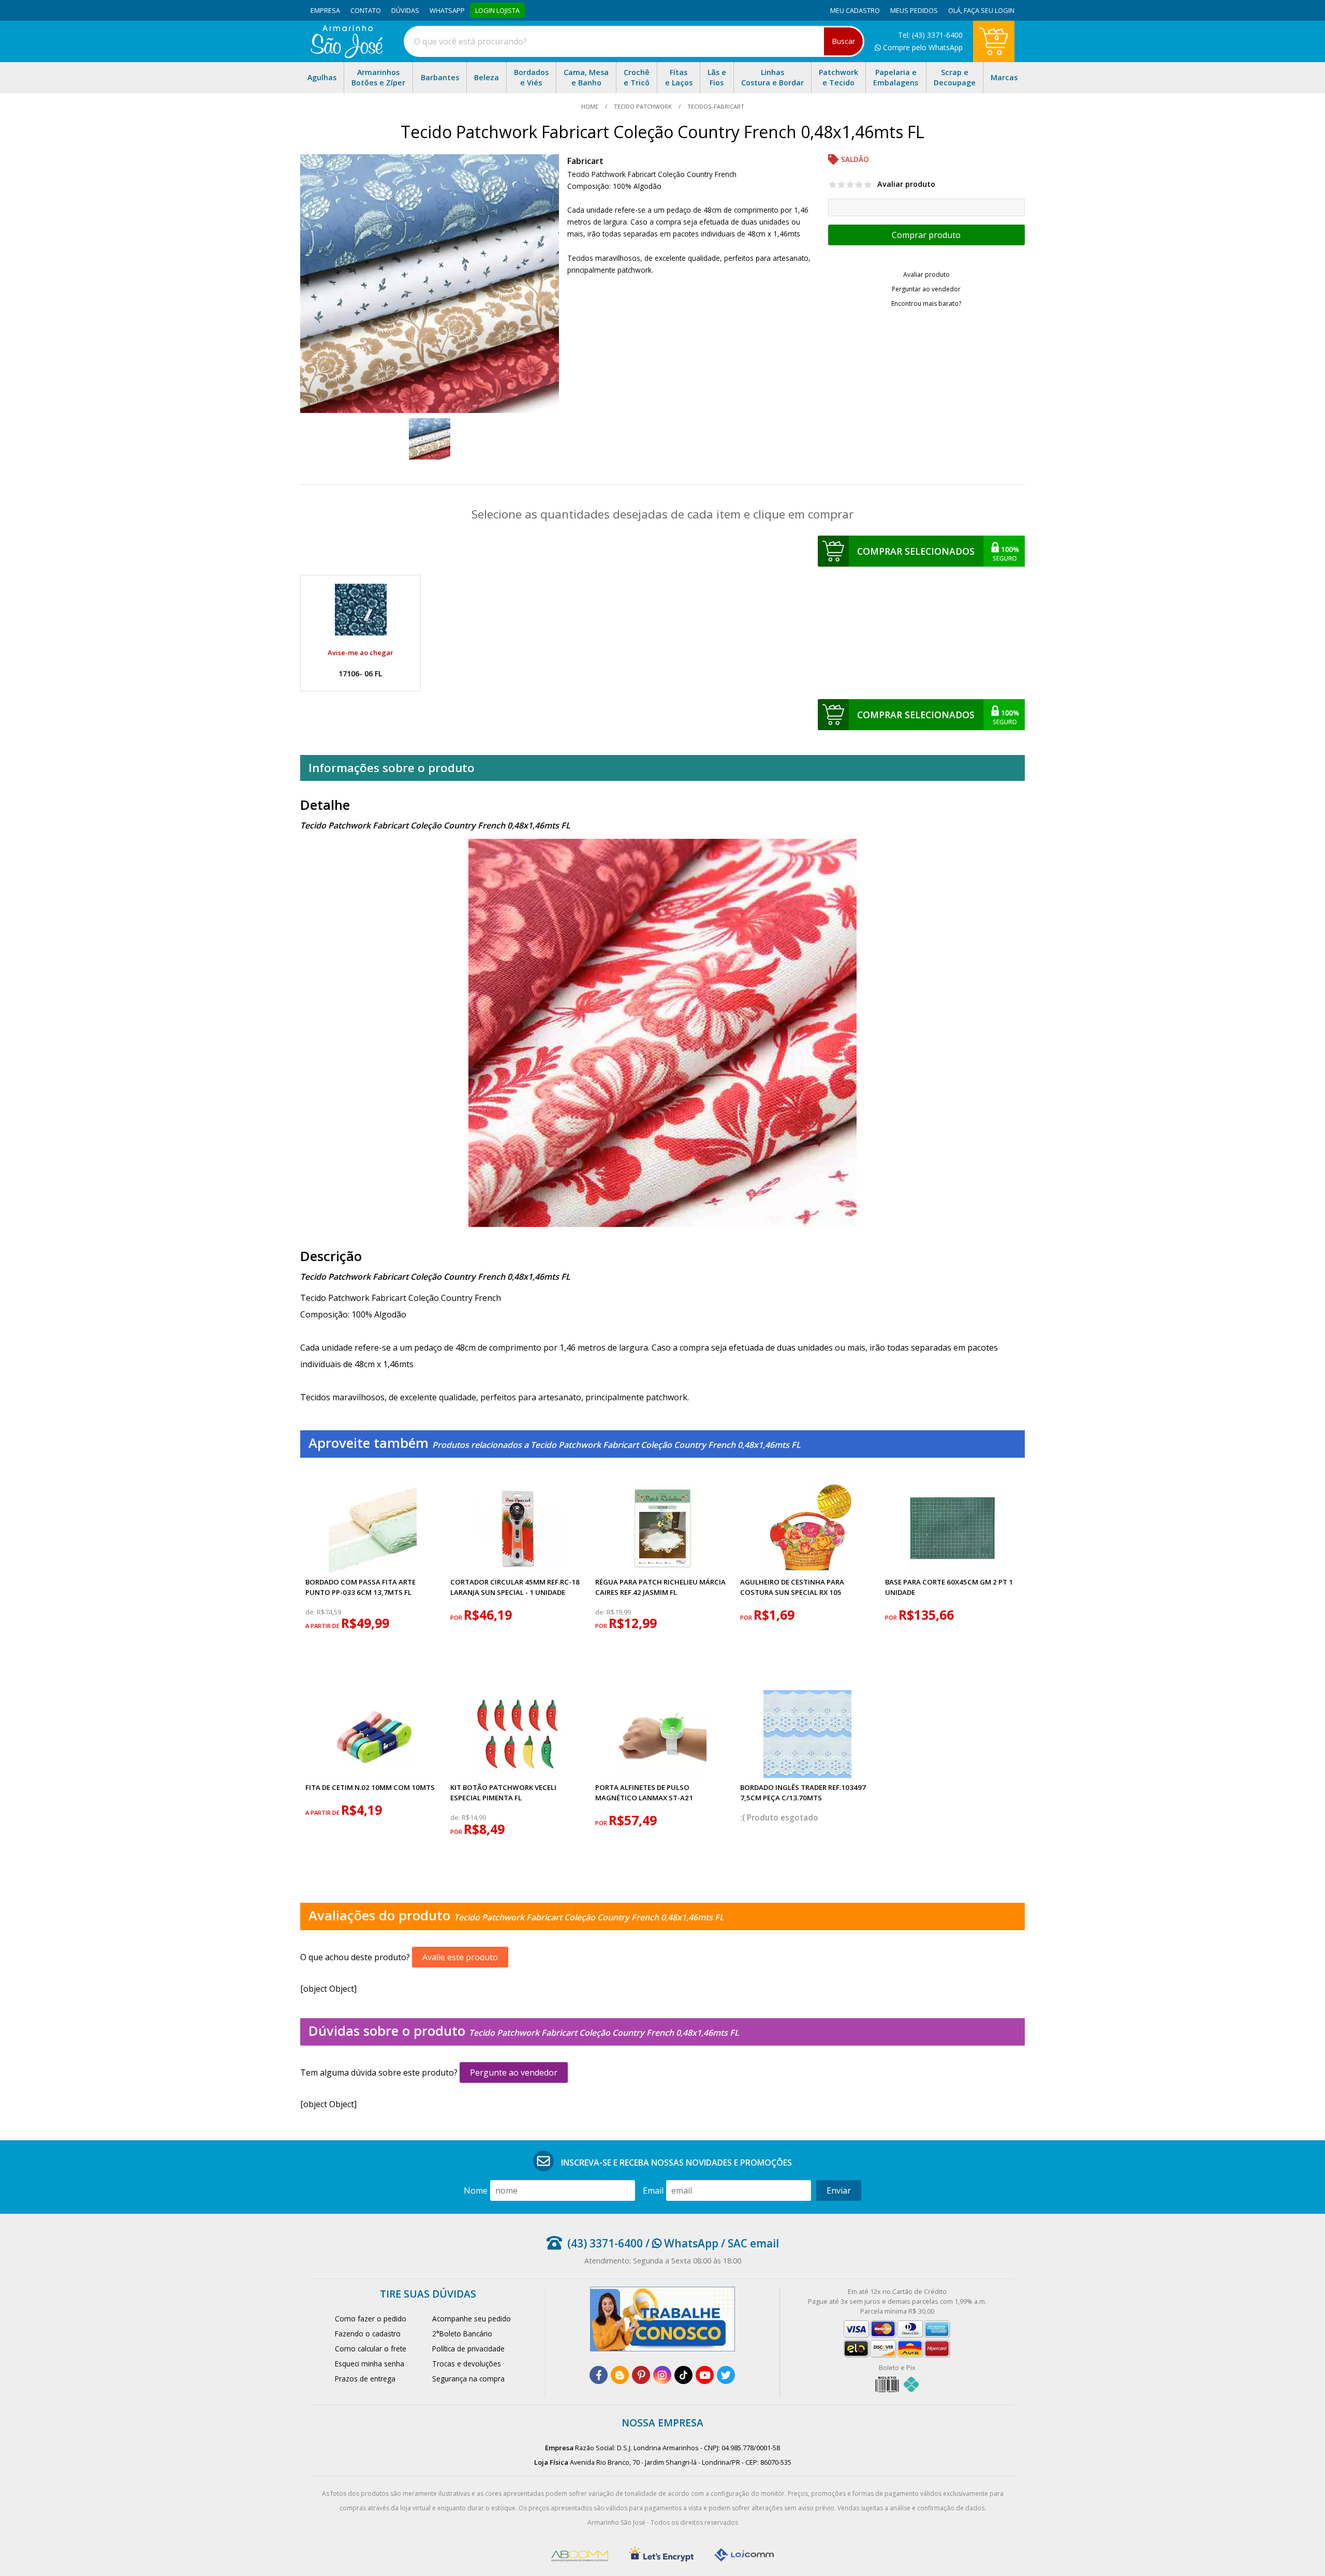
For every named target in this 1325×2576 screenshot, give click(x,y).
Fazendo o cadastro (368, 2334)
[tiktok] (683, 2375)
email (653, 2190)
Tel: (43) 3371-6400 (930, 35)
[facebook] (599, 2375)
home (591, 106)
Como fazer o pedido (371, 2319)
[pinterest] (641, 2375)
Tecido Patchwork (643, 106)
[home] (347, 55)
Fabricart (585, 161)
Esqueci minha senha (370, 2364)
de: (311, 1612)
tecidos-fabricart (715, 106)
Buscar (843, 41)
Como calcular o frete (371, 2349)
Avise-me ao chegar (360, 653)
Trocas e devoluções (467, 2364)
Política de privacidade (468, 2349)
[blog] (620, 2375)
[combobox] (634, 41)
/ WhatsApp (681, 2243)
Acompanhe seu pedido (472, 2319)
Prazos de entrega (365, 2379)
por (457, 1617)
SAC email (753, 2243)
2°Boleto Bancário (462, 2334)
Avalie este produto (460, 1957)
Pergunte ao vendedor (514, 2072)
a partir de (323, 1626)
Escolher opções (926, 235)
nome (476, 2190)
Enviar (839, 2190)
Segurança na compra (468, 2379)
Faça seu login (989, 10)
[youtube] (705, 2375)
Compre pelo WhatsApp (922, 47)
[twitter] (726, 2375)
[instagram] (662, 2375)
